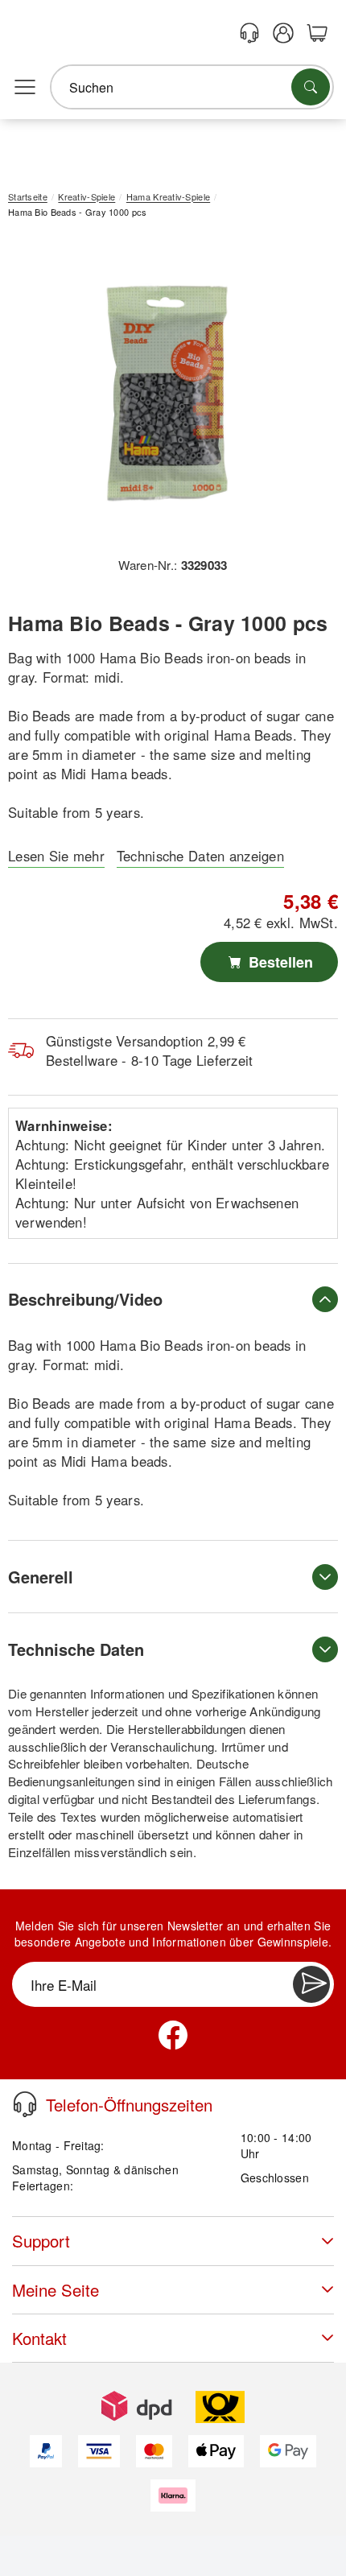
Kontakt (39, 2338)
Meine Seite (56, 2290)
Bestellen (279, 962)
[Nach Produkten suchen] (311, 87)
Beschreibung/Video (85, 1299)
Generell (41, 1577)
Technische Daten (76, 1649)
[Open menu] (25, 88)
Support (41, 2241)
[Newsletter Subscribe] (311, 1984)
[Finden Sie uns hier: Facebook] (173, 2035)
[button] (167, 393)
